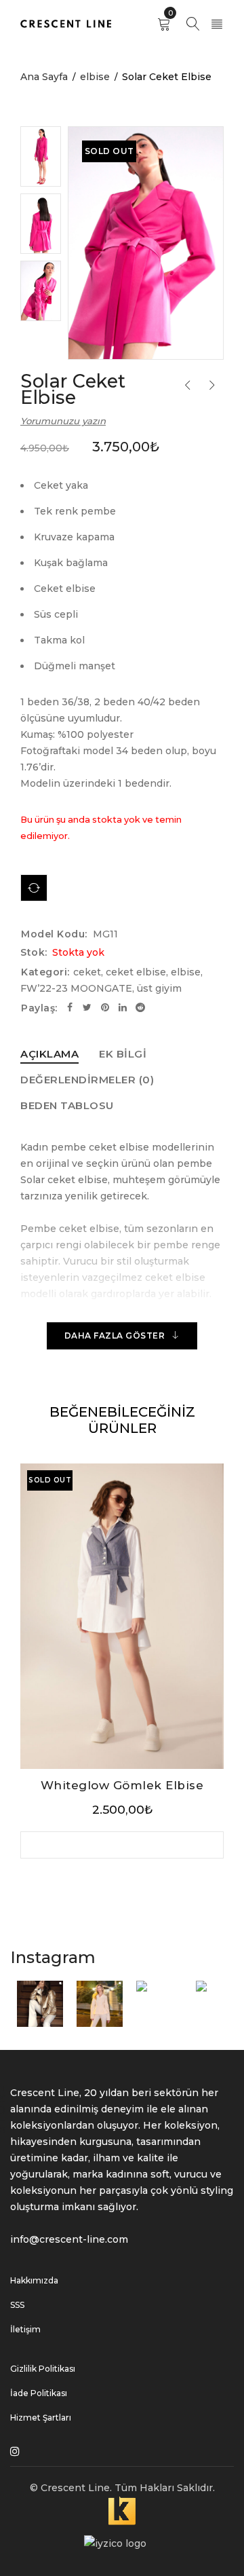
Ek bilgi (123, 1054)
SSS (17, 2305)
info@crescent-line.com (69, 2239)
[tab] (49, 1054)
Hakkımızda (34, 2280)
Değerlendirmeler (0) (87, 1080)
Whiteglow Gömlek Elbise (122, 1785)
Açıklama (49, 1054)
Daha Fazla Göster (115, 1336)
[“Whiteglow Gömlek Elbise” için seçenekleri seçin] (122, 1845)
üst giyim (159, 988)
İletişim (25, 2329)
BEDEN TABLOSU (67, 1105)
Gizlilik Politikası (43, 2369)
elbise (95, 77)
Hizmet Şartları (41, 2418)
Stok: (34, 952)
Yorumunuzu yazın (63, 421)
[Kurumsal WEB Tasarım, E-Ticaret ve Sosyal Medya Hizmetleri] (122, 2504)
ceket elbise (136, 972)
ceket (87, 972)
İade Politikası (39, 2393)
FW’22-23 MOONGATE (76, 988)
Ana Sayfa (44, 77)
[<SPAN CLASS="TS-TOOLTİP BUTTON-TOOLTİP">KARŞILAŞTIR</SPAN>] (34, 888)
